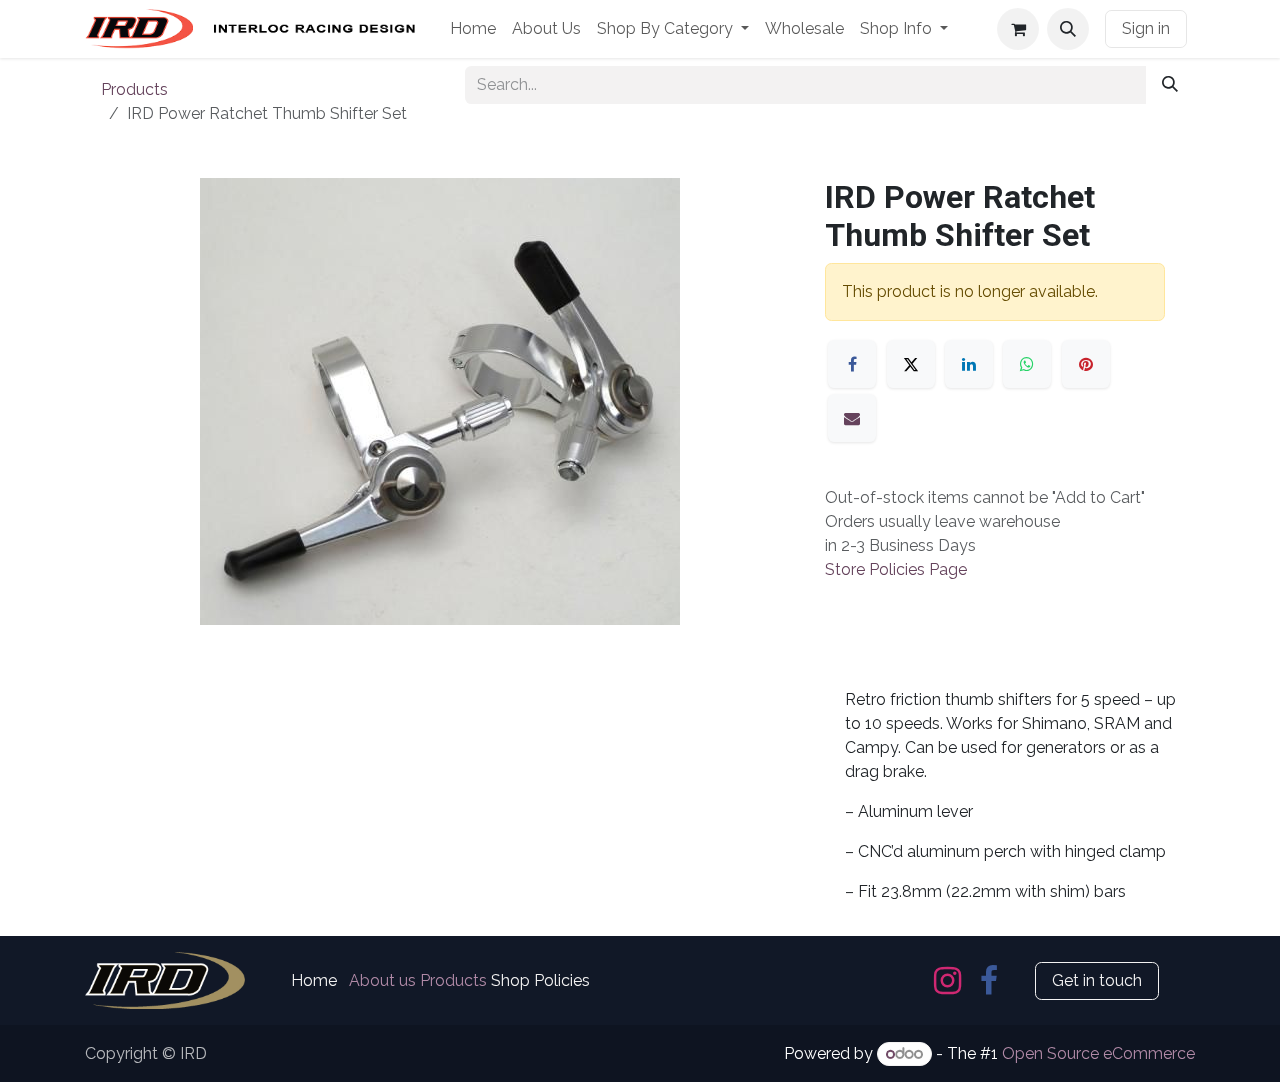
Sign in (1146, 28)
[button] (1068, 29)
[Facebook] (852, 364)
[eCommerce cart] (1018, 29)
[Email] (852, 418)
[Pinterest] (1086, 364)
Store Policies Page (896, 569)
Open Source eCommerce (1098, 1053)
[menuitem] (473, 29)
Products (134, 89)
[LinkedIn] (969, 364)
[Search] (1170, 85)
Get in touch (1097, 980)
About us (382, 980)
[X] (911, 364)
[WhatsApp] (1027, 364)
